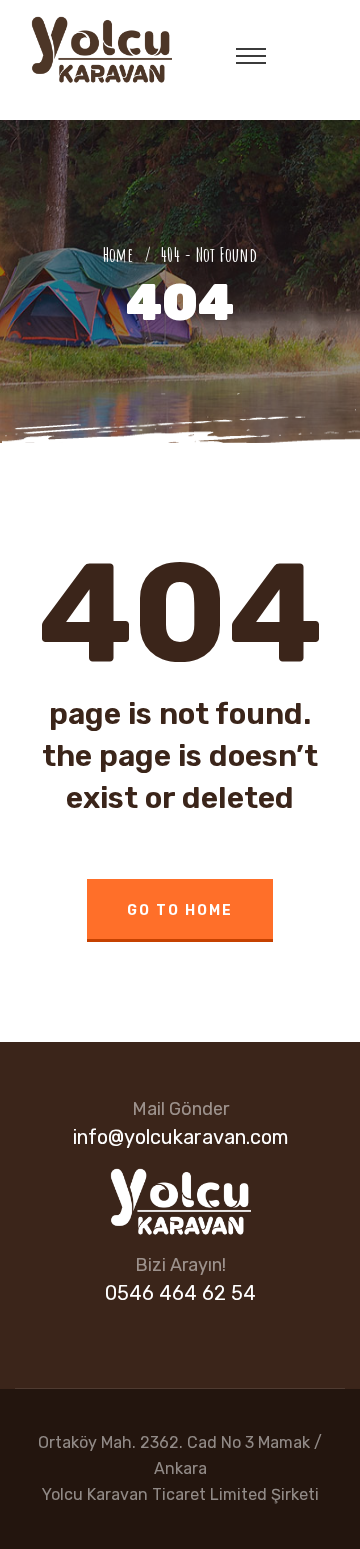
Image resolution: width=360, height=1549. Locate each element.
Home (122, 254)
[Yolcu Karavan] (101, 48)
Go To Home (180, 910)
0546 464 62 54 (180, 1293)
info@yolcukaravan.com (180, 1137)
